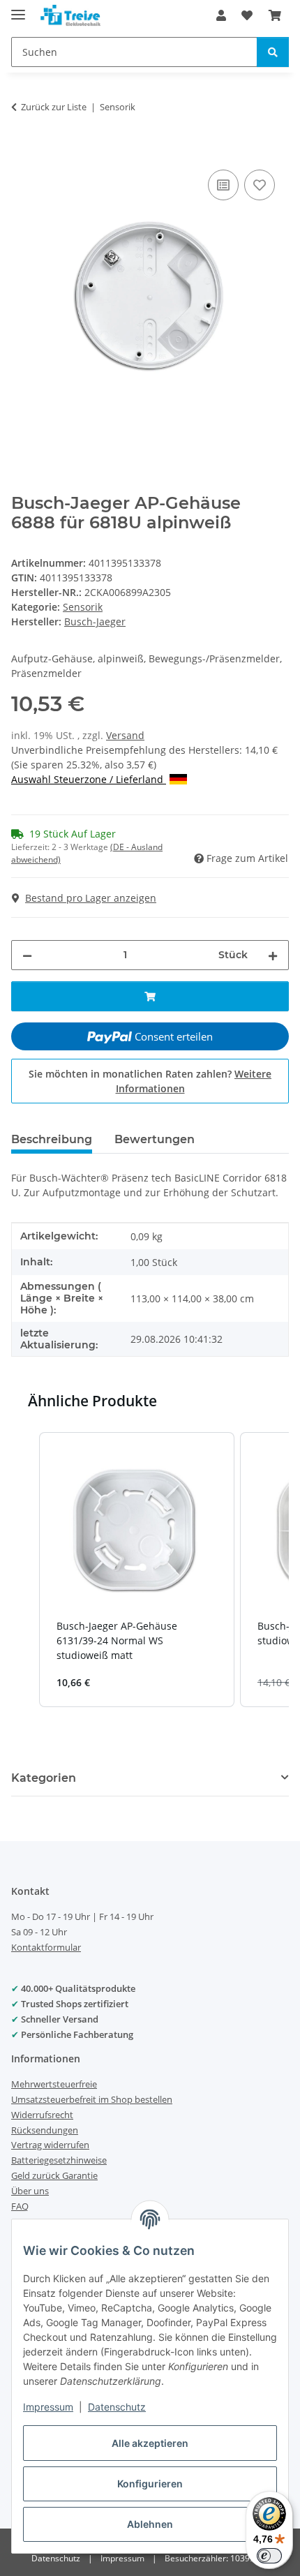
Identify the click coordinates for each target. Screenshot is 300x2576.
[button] (221, 15)
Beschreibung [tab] (52, 1139)
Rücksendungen (45, 2130)
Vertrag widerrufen (50, 2145)
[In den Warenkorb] (22, 151)
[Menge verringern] (27, 955)
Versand (125, 735)
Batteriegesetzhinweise (59, 2160)
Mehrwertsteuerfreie (54, 2084)
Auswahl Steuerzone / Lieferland (89, 779)
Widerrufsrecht (42, 2115)
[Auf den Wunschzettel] (260, 185)
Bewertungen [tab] (155, 1139)
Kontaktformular (46, 1947)
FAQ (20, 2206)
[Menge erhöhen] (273, 955)
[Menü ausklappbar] (18, 9)
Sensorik (83, 607)
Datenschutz (117, 2407)
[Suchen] (273, 52)
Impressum (48, 2407)
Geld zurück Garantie (54, 2175)
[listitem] (137, 1570)
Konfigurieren (150, 2484)
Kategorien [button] (44, 1778)
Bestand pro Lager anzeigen (91, 898)
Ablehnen (150, 2524)
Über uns (30, 2191)
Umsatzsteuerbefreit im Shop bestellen (92, 2099)
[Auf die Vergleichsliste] (223, 185)
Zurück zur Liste (54, 107)
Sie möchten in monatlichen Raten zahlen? (150, 1081)
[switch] (269, 2556)
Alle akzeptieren (150, 2443)
